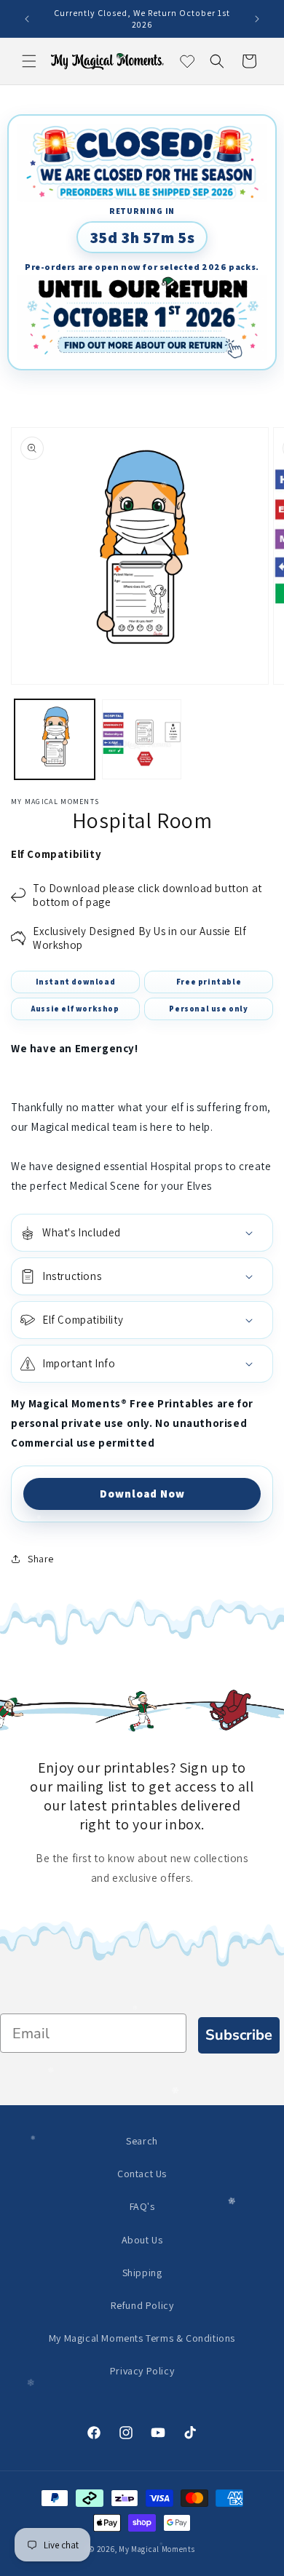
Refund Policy (142, 2305)
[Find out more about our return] (142, 163)
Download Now (142, 1494)
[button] (29, 61)
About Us (142, 2240)
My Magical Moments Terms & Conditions (142, 2338)
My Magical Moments (157, 2549)
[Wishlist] (185, 61)
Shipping (142, 2273)
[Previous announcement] (27, 19)
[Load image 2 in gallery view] (142, 739)
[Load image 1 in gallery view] (55, 739)
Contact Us (142, 2174)
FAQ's (142, 2206)
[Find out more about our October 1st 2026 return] (142, 318)
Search (142, 2141)
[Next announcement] (257, 19)
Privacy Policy (142, 2371)
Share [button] (41, 1559)
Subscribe (239, 2035)
